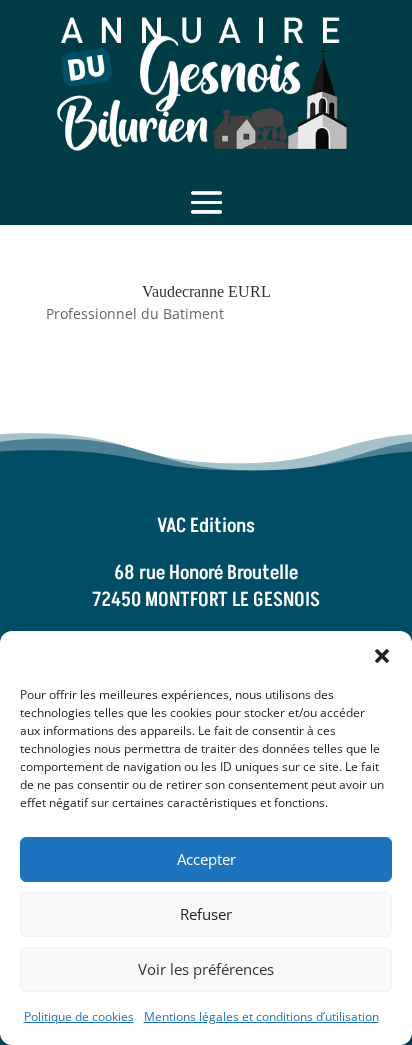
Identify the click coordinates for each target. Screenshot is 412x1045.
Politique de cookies (79, 1016)
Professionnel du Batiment (135, 313)
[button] (382, 656)
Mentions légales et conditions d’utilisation (261, 1016)
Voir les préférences (206, 969)
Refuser (206, 914)
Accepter (206, 859)
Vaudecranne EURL (206, 291)
